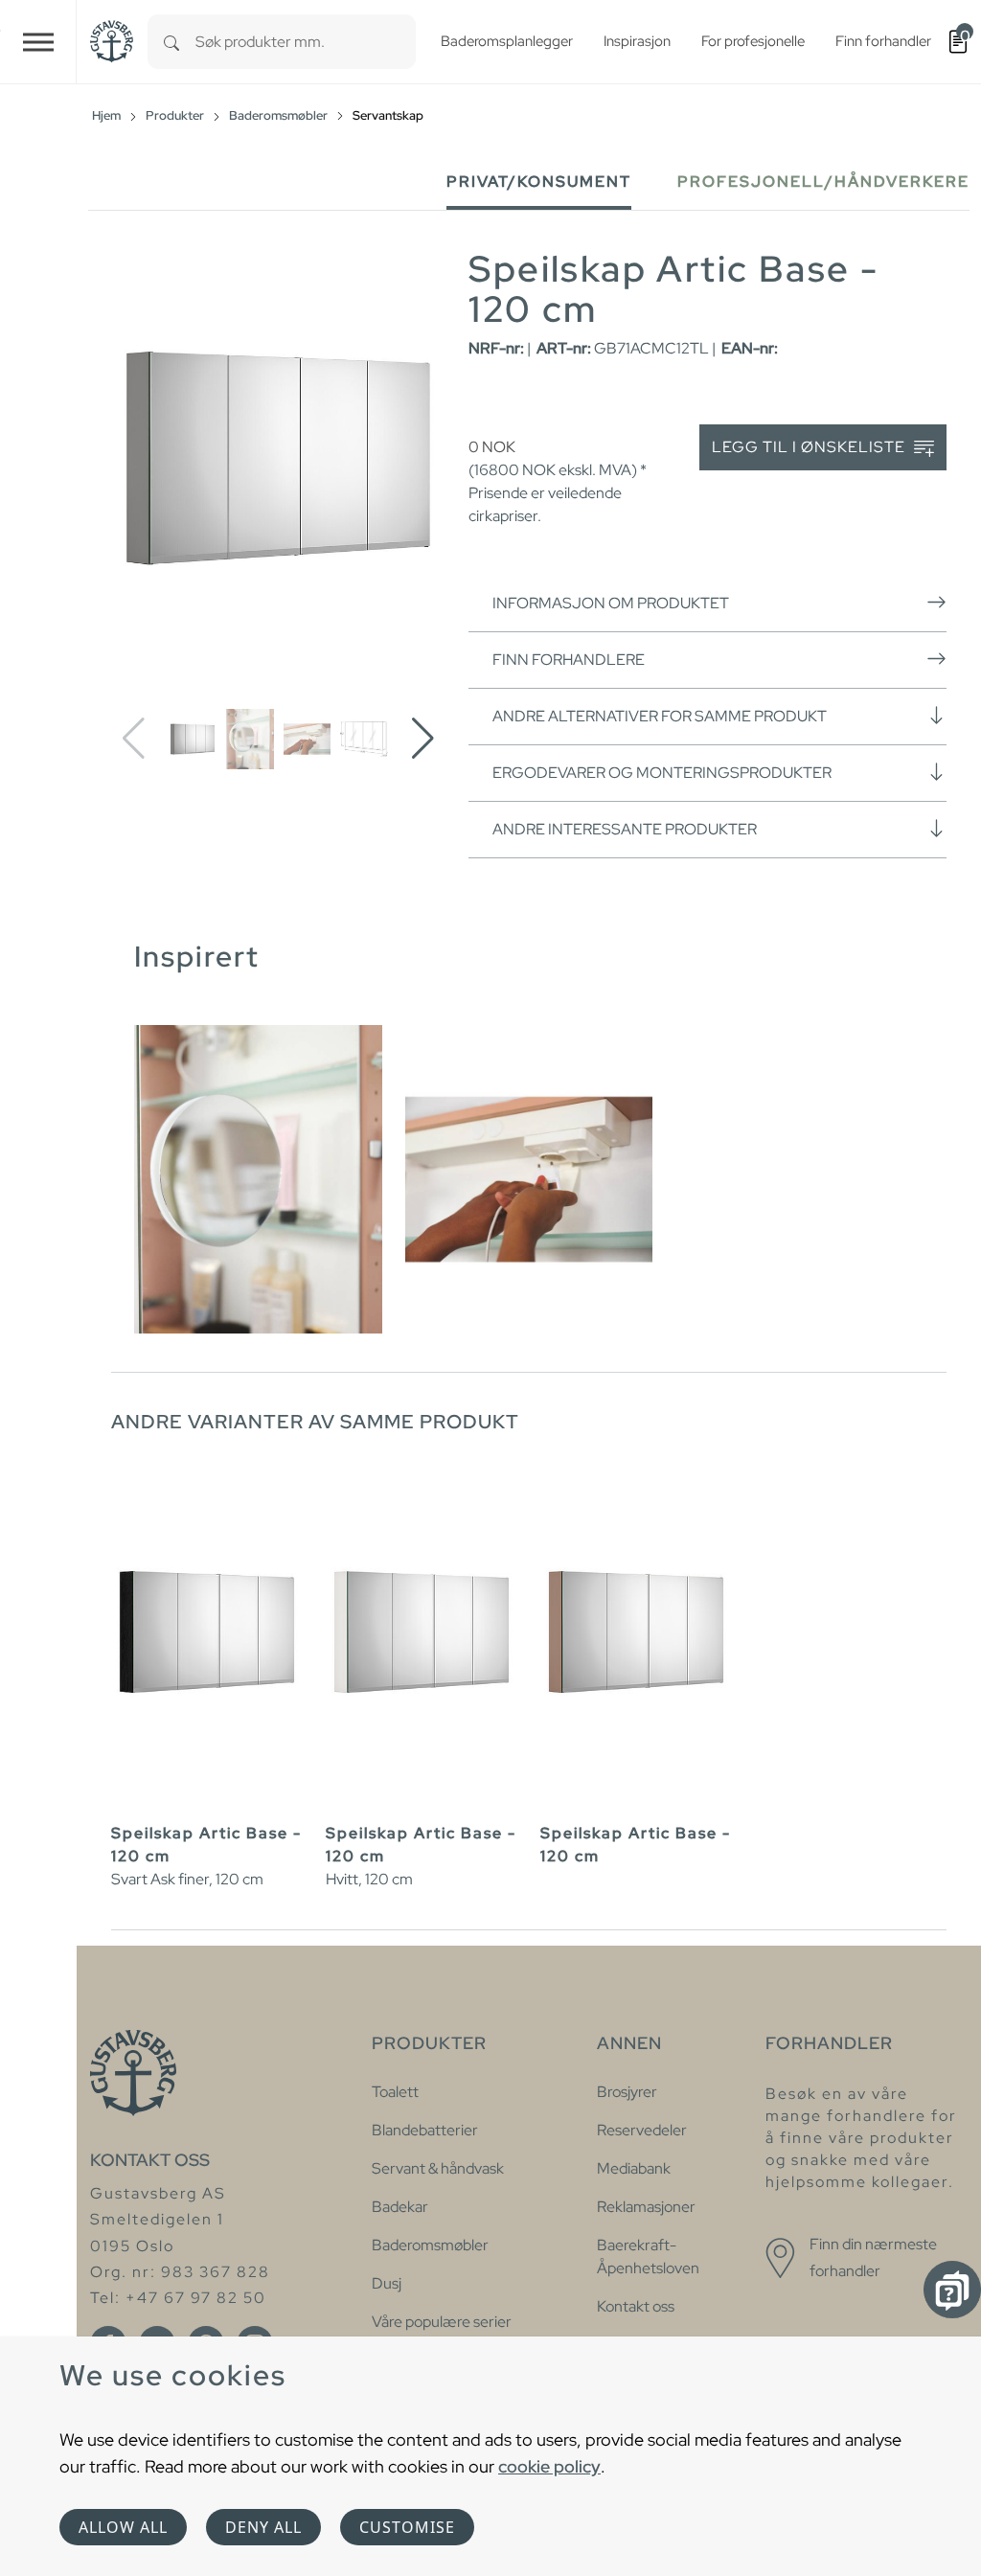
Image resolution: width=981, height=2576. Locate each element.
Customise (407, 2527)
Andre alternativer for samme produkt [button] (660, 716)
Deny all (263, 2527)
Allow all (123, 2527)
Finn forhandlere (569, 660)
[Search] (171, 42)
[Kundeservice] (952, 2290)
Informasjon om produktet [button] (611, 603)
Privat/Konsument (539, 182)
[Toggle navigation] (38, 42)
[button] (423, 739)
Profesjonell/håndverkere (823, 182)
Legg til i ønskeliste (810, 447)
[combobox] (306, 42)
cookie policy (549, 2466)
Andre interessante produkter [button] (625, 829)
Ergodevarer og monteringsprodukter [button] (662, 773)
